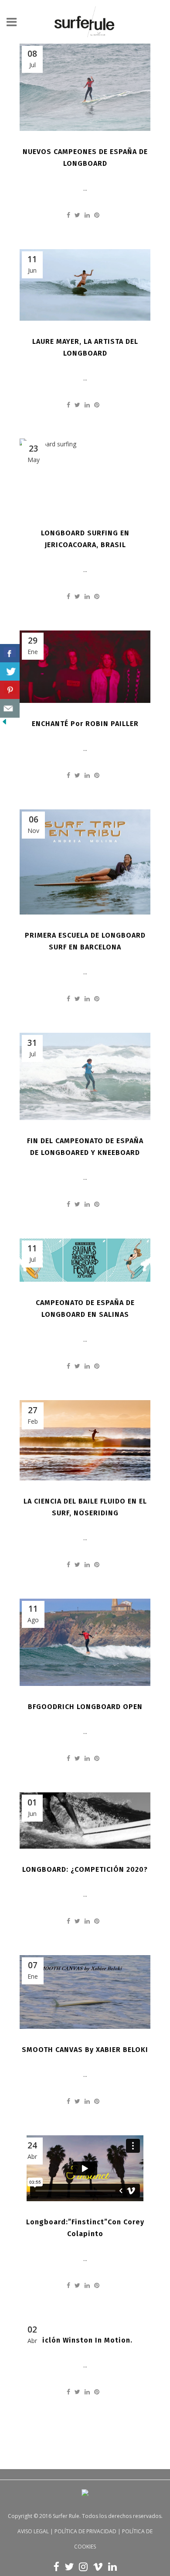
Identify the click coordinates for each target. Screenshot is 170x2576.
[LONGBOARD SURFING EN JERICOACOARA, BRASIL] (85, 475)
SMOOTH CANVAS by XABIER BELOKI (85, 2050)
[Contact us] (10, 708)
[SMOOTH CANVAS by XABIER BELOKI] (85, 1992)
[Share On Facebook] (10, 653)
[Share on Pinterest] (97, 215)
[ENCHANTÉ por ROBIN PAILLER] (85, 667)
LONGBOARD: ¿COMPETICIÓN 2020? (85, 1869)
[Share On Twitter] (10, 672)
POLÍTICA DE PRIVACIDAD (85, 2531)
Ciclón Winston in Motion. (85, 2340)
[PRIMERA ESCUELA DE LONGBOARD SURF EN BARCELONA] (85, 862)
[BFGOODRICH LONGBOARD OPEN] (85, 1642)
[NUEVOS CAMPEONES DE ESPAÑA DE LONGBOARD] (85, 87)
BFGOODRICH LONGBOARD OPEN (85, 1707)
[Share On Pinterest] (10, 690)
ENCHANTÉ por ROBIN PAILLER (85, 724)
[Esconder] (4, 724)
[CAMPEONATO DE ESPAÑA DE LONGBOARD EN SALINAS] (85, 1260)
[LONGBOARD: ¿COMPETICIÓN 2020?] (85, 1821)
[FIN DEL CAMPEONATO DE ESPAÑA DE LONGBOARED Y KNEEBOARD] (85, 1076)
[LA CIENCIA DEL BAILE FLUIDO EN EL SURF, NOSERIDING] (85, 1440)
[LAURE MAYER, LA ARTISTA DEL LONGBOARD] (85, 285)
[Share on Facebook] (68, 215)
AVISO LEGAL (33, 2531)
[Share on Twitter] (77, 215)
